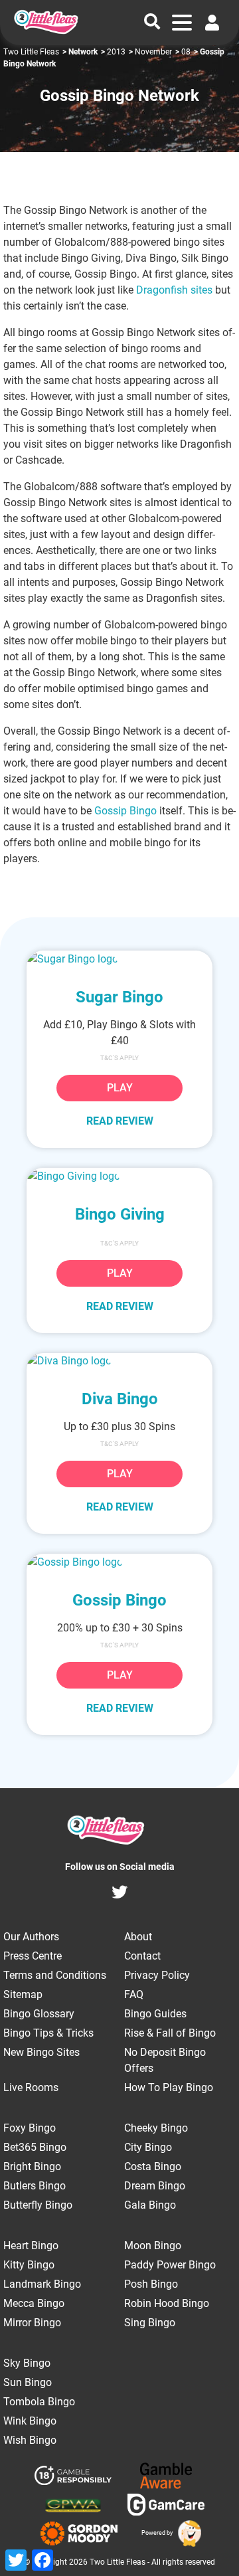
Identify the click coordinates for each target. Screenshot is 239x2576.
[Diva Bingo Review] (119, 1361)
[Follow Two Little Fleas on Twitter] (119, 1894)
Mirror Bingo (32, 2323)
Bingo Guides (155, 2014)
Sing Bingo (150, 2323)
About (138, 1937)
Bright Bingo (32, 2166)
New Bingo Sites (41, 2052)
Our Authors (31, 1937)
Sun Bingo (28, 2382)
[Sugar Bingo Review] (119, 959)
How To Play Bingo (169, 2087)
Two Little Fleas (31, 52)
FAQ (134, 1994)
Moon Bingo (153, 2246)
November (153, 52)
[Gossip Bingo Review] (119, 1562)
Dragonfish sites (174, 290)
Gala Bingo (150, 2205)
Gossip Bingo (125, 811)
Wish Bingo (30, 2440)
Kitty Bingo (29, 2265)
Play (120, 1088)
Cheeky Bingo (156, 2128)
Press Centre (33, 1956)
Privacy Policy (157, 1975)
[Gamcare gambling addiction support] (166, 2507)
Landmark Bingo (42, 2284)
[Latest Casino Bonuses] (188, 2533)
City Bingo (148, 2147)
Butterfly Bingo (38, 2205)
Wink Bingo (30, 2421)
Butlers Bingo (35, 2186)
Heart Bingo (31, 2246)
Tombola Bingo (39, 2402)
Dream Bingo (155, 2186)
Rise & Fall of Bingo (170, 2033)
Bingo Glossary (39, 2014)
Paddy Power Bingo (170, 2265)
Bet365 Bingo (35, 2147)
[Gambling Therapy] (79, 2533)
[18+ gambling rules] (73, 2478)
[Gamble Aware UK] (166, 2478)
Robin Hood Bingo (167, 2303)
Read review (120, 1121)
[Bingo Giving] (119, 1176)
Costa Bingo (153, 2166)
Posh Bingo (151, 2284)
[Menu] (182, 23)
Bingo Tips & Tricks (48, 2033)
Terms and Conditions (55, 1975)
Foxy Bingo (30, 2128)
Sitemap (23, 1994)
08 (186, 52)
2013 (116, 52)
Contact (142, 1956)
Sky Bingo (27, 2363)
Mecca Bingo (34, 2303)
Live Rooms (31, 2087)
